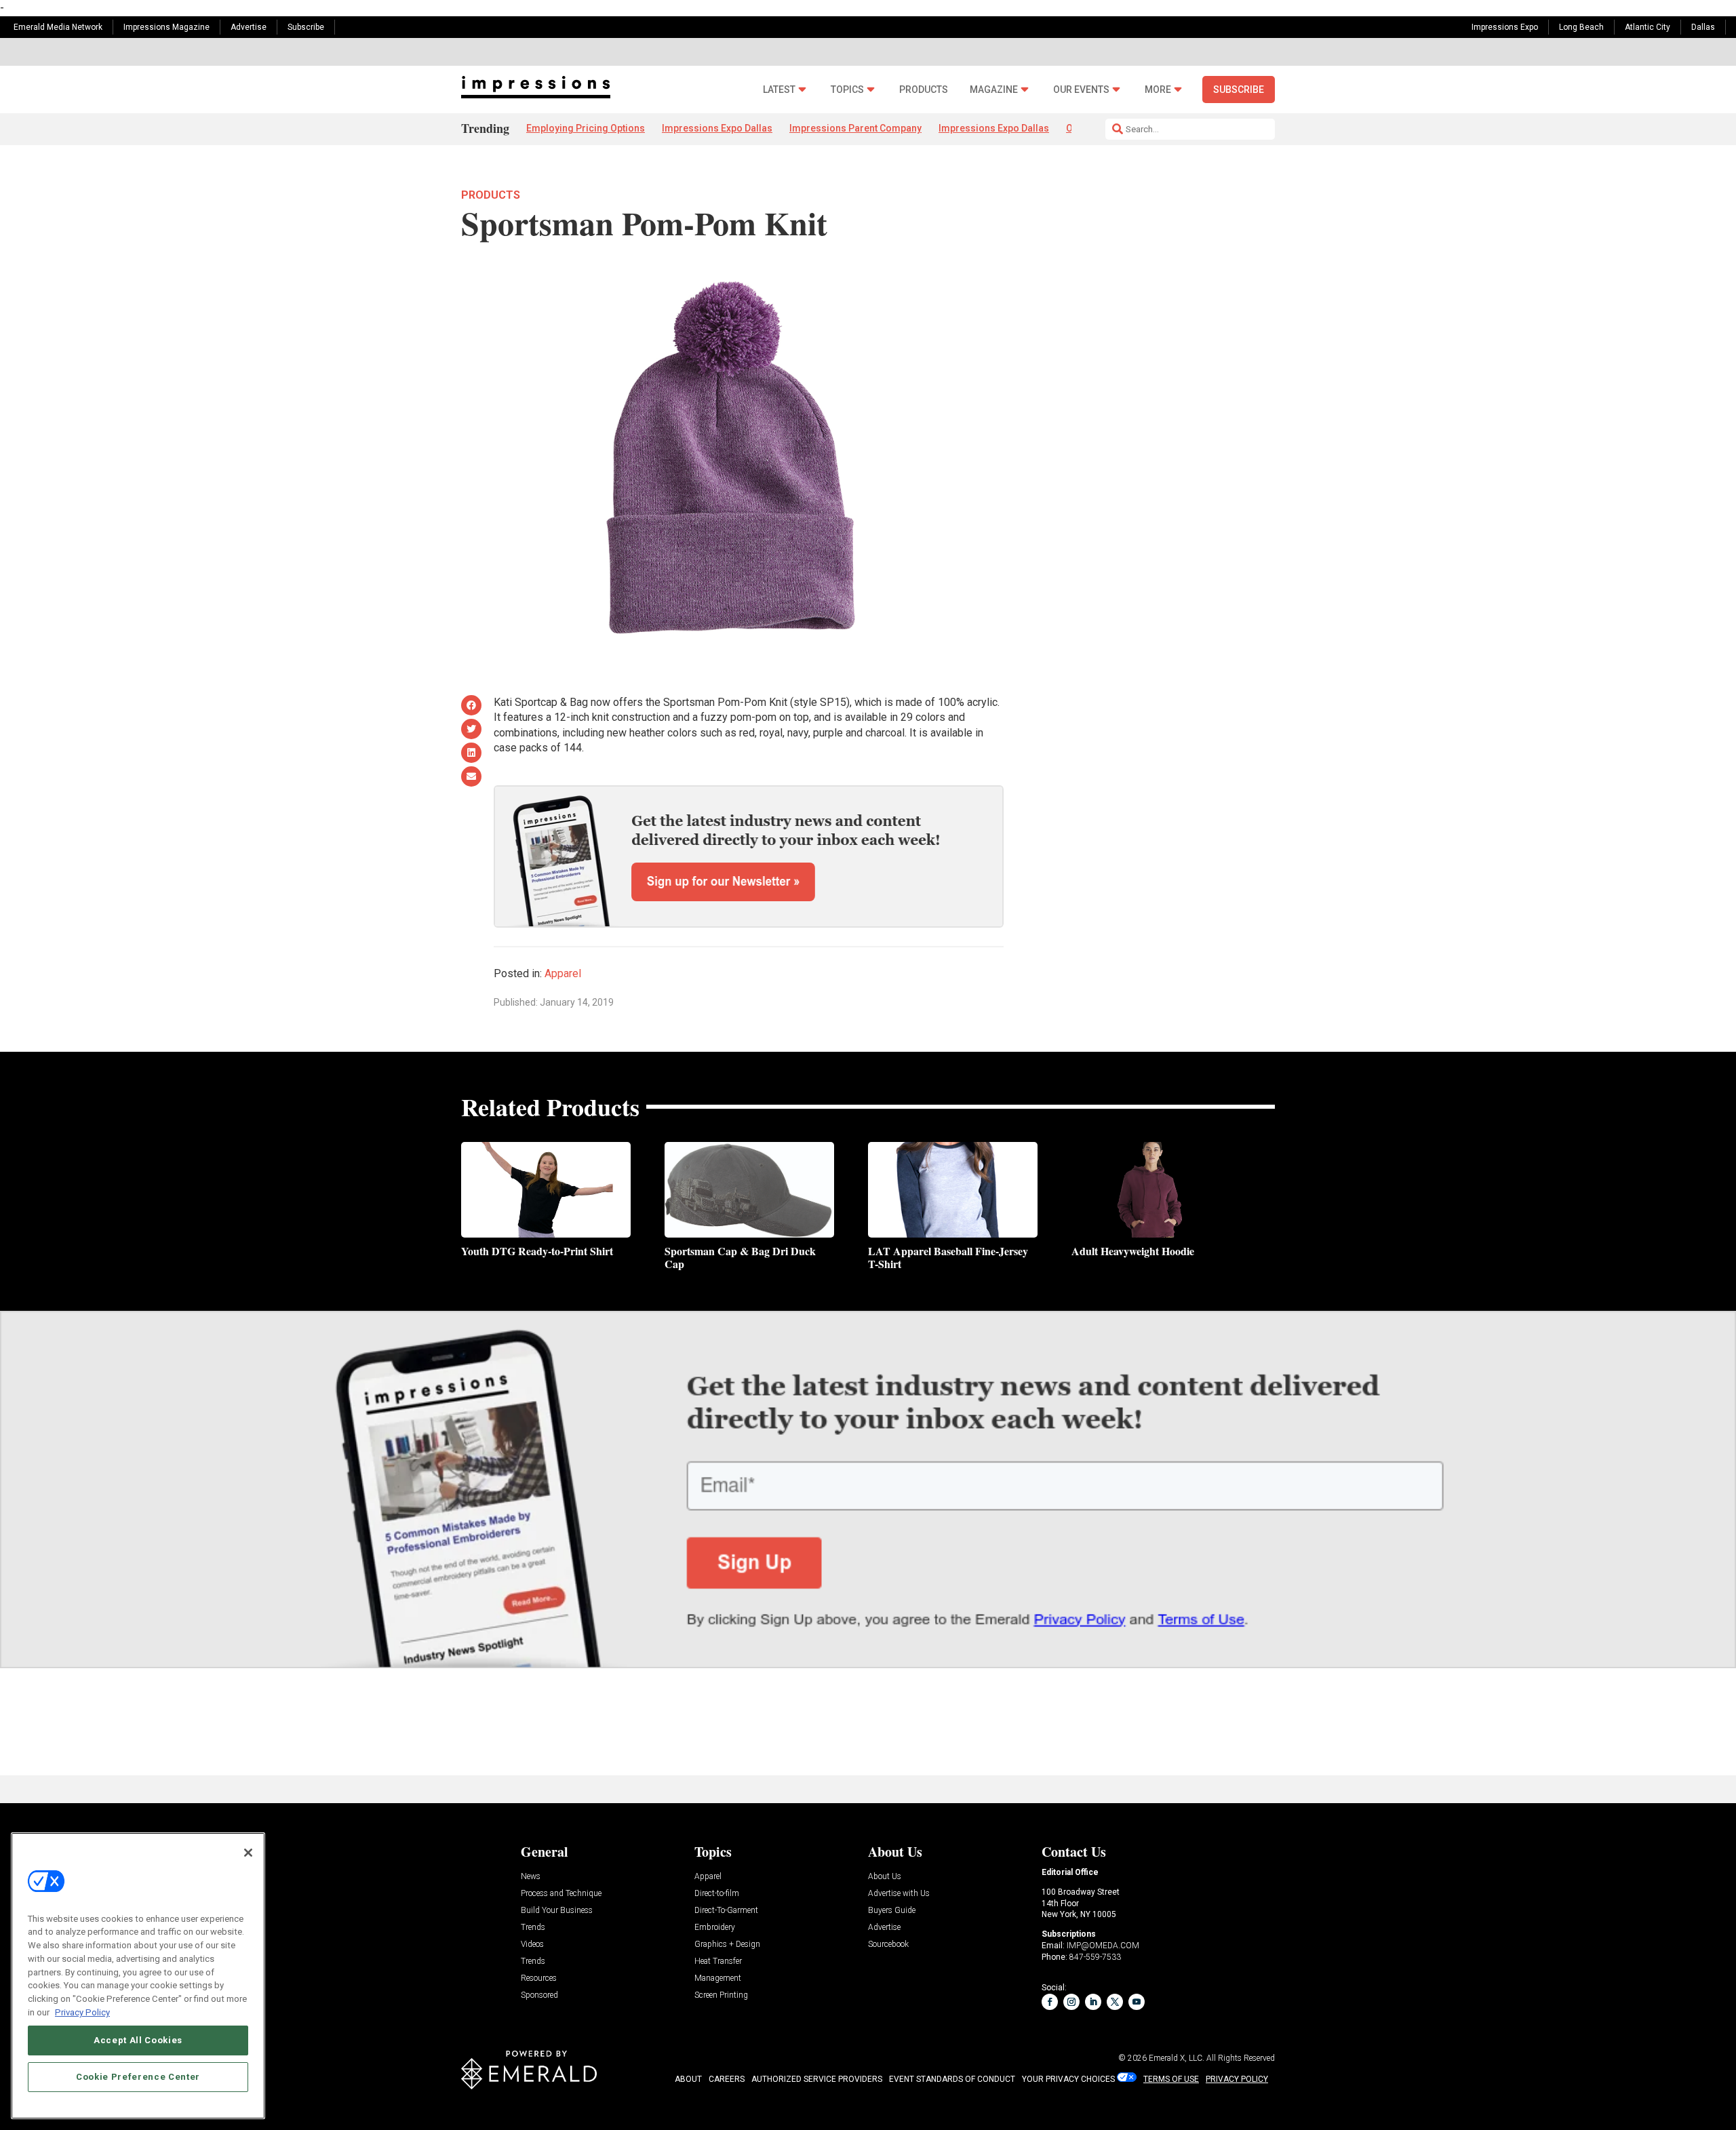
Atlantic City (1648, 27)
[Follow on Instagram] (1071, 2002)
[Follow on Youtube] (1137, 2002)
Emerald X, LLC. (1177, 2058)
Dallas (1703, 27)
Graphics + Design (727, 1945)
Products (924, 90)
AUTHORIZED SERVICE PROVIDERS (817, 2079)
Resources (539, 1978)
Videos (532, 1945)
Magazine (994, 90)
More (1158, 90)
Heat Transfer (718, 1961)
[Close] (248, 1853)
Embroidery (715, 1928)
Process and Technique (561, 1894)
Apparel (563, 973)
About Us (885, 1877)
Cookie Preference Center (138, 2077)
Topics (847, 90)
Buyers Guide (892, 1911)
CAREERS (727, 2079)
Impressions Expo (1505, 27)
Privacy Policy (82, 2012)
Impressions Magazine (166, 27)
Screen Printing (721, 1995)
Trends (533, 1928)
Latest (779, 90)
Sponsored (539, 1995)
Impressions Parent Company (855, 128)
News (531, 1877)
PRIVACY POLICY (1237, 2079)
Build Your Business (557, 1911)
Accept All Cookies (138, 2040)
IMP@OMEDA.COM (1103, 1946)
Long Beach (1581, 27)
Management (718, 1978)
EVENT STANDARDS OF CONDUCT (952, 2079)
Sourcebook (888, 1945)
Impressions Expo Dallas (717, 128)
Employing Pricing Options (586, 128)
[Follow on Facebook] (1050, 2002)
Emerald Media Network (58, 27)
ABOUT (688, 2079)
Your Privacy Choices (1068, 2079)
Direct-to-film (717, 1894)
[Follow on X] (1115, 2002)
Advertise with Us (899, 1894)
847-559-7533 (1095, 1957)
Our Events (1081, 90)
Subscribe (306, 27)
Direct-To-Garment (726, 1911)
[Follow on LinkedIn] (1093, 2002)
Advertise (249, 27)
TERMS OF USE (1171, 2079)
